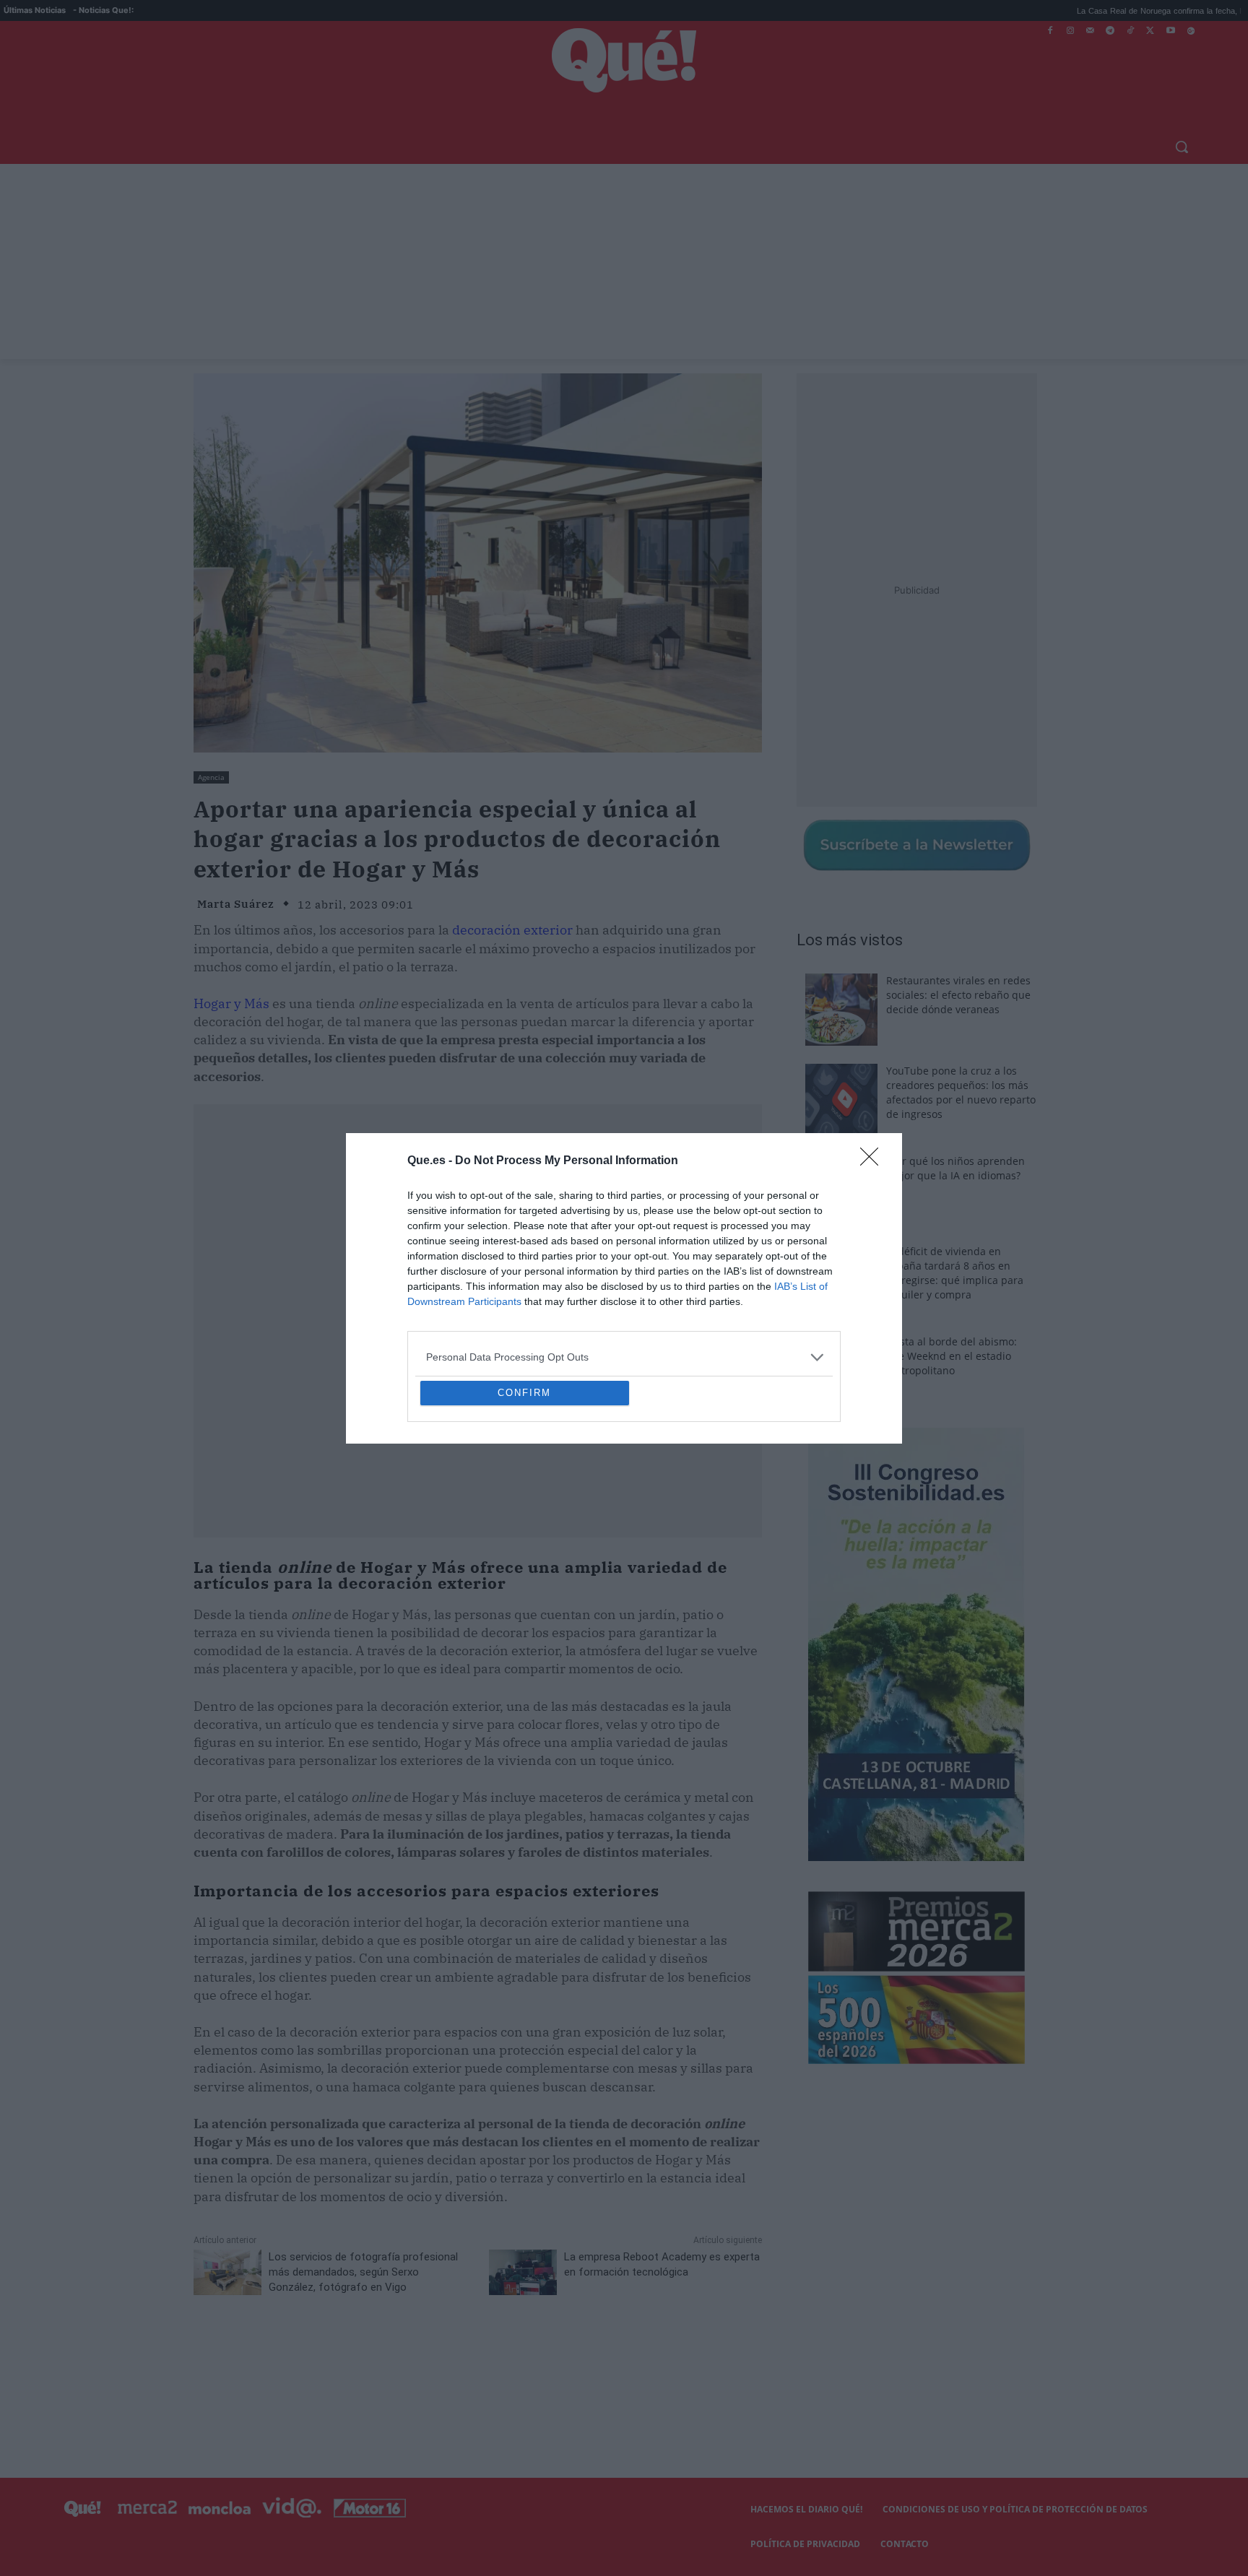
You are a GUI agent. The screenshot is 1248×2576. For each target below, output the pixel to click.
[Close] (874, 1057)
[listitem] (624, 1253)
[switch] (803, 1284)
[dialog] (624, 1288)
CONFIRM (524, 1497)
